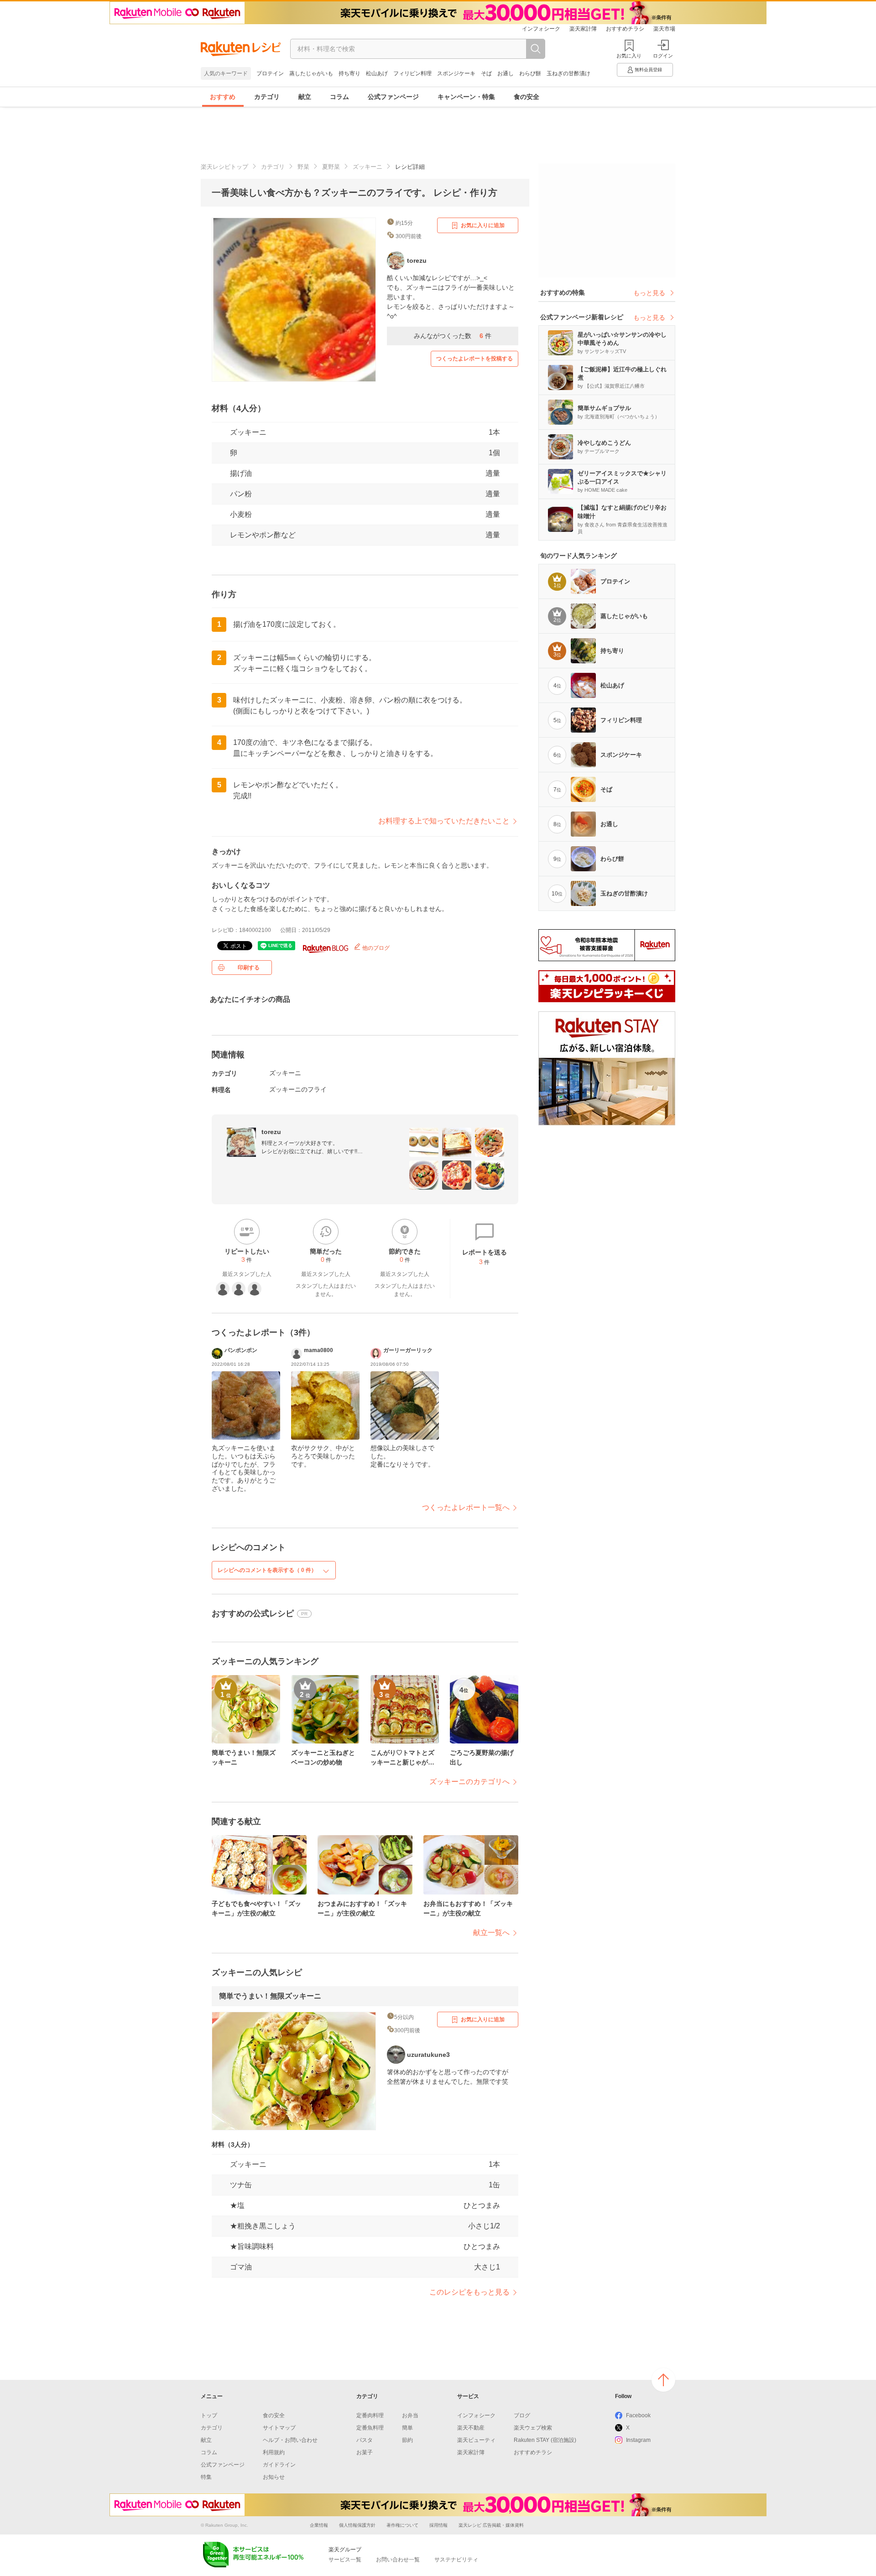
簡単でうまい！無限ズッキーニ (270, 1996)
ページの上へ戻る (663, 2380)
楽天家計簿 (583, 29)
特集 (206, 2477)
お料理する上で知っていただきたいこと (444, 821)
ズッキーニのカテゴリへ (469, 1782)
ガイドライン (279, 2465)
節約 (407, 2440)
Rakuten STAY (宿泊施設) (545, 2440)
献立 (305, 97)
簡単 (407, 2428)
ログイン (663, 56)
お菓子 (365, 2452)
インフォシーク (541, 29)
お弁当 (410, 2415)
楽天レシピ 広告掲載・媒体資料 (491, 2525)
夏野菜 (331, 167)
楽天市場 (664, 29)
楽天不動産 (471, 2428)
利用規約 (274, 2452)
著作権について (402, 2525)
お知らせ (274, 2477)
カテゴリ (267, 97)
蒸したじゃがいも (311, 73)
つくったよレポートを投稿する (474, 359)
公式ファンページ (393, 97)
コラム (339, 97)
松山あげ (377, 73)
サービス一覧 (345, 2560)
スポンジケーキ (456, 73)
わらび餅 (530, 73)
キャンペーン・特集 (466, 97)
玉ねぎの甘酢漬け (568, 73)
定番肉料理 (370, 2415)
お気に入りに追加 (483, 225)
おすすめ (223, 97)
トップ (209, 2415)
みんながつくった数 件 (453, 336)
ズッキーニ (368, 167)
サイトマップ (279, 2428)
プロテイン (270, 73)
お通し (506, 73)
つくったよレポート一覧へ (466, 1507)
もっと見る (649, 293)
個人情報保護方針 (357, 2525)
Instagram (638, 2440)
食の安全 (527, 97)
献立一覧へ (491, 1933)
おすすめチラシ (625, 29)
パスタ (365, 2440)
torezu (271, 1132)
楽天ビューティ (476, 2440)
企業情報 (319, 2525)
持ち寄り (349, 73)
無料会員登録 (648, 70)
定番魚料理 (370, 2428)
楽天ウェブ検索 (533, 2428)
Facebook (638, 2415)
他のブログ (375, 948)
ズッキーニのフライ (298, 1089)
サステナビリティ (456, 2560)
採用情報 (438, 2525)
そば (486, 73)
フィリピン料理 (412, 73)
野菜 (303, 167)
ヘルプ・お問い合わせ (290, 2440)
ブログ (522, 2415)
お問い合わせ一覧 (398, 2560)
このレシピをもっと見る (469, 2292)
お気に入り (629, 56)
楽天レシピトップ (224, 167)
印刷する (249, 968)
